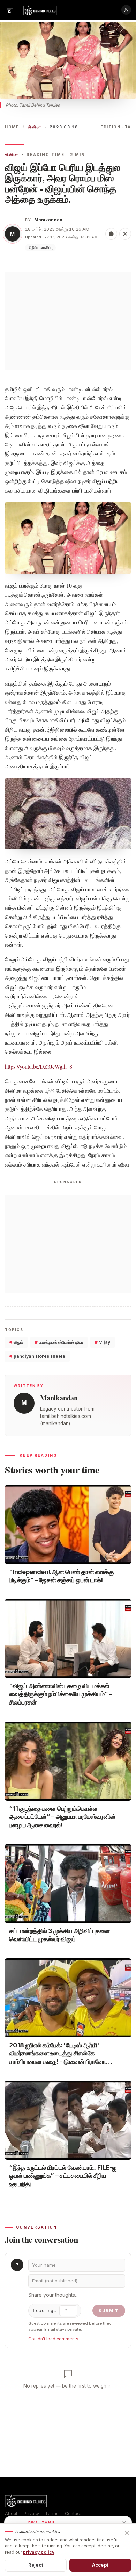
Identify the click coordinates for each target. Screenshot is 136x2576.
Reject (36, 2565)
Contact (73, 2514)
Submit (109, 2311)
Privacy (31, 2514)
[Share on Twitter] (125, 234)
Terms (52, 2514)
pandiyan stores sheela (37, 1356)
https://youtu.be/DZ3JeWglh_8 (39, 1066)
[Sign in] (126, 10)
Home (12, 127)
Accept (100, 2565)
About (11, 2514)
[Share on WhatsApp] (111, 234)
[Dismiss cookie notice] (127, 2533)
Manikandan (48, 220)
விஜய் (16, 1342)
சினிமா (35, 127)
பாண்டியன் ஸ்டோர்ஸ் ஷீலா (59, 1342)
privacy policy (39, 2552)
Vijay (103, 1342)
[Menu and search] (10, 10)
